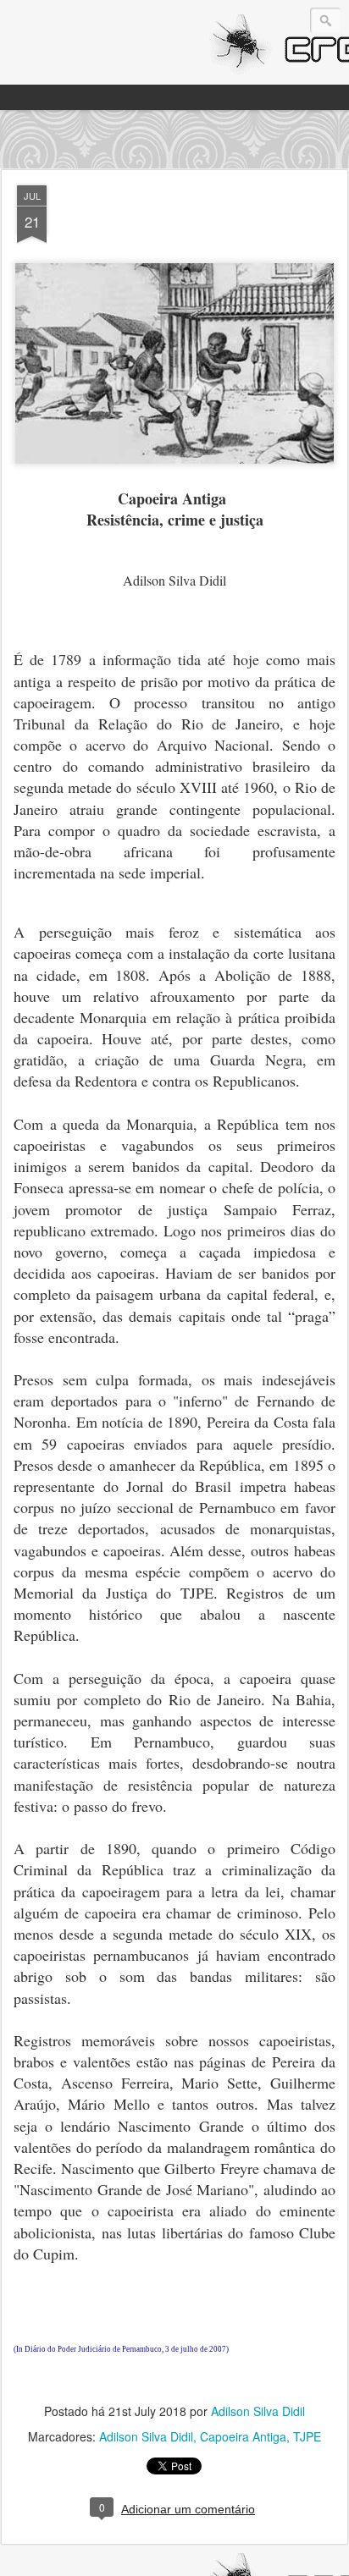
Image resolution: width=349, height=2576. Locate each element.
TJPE (307, 2436)
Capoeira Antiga (243, 2436)
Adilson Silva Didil (258, 2411)
